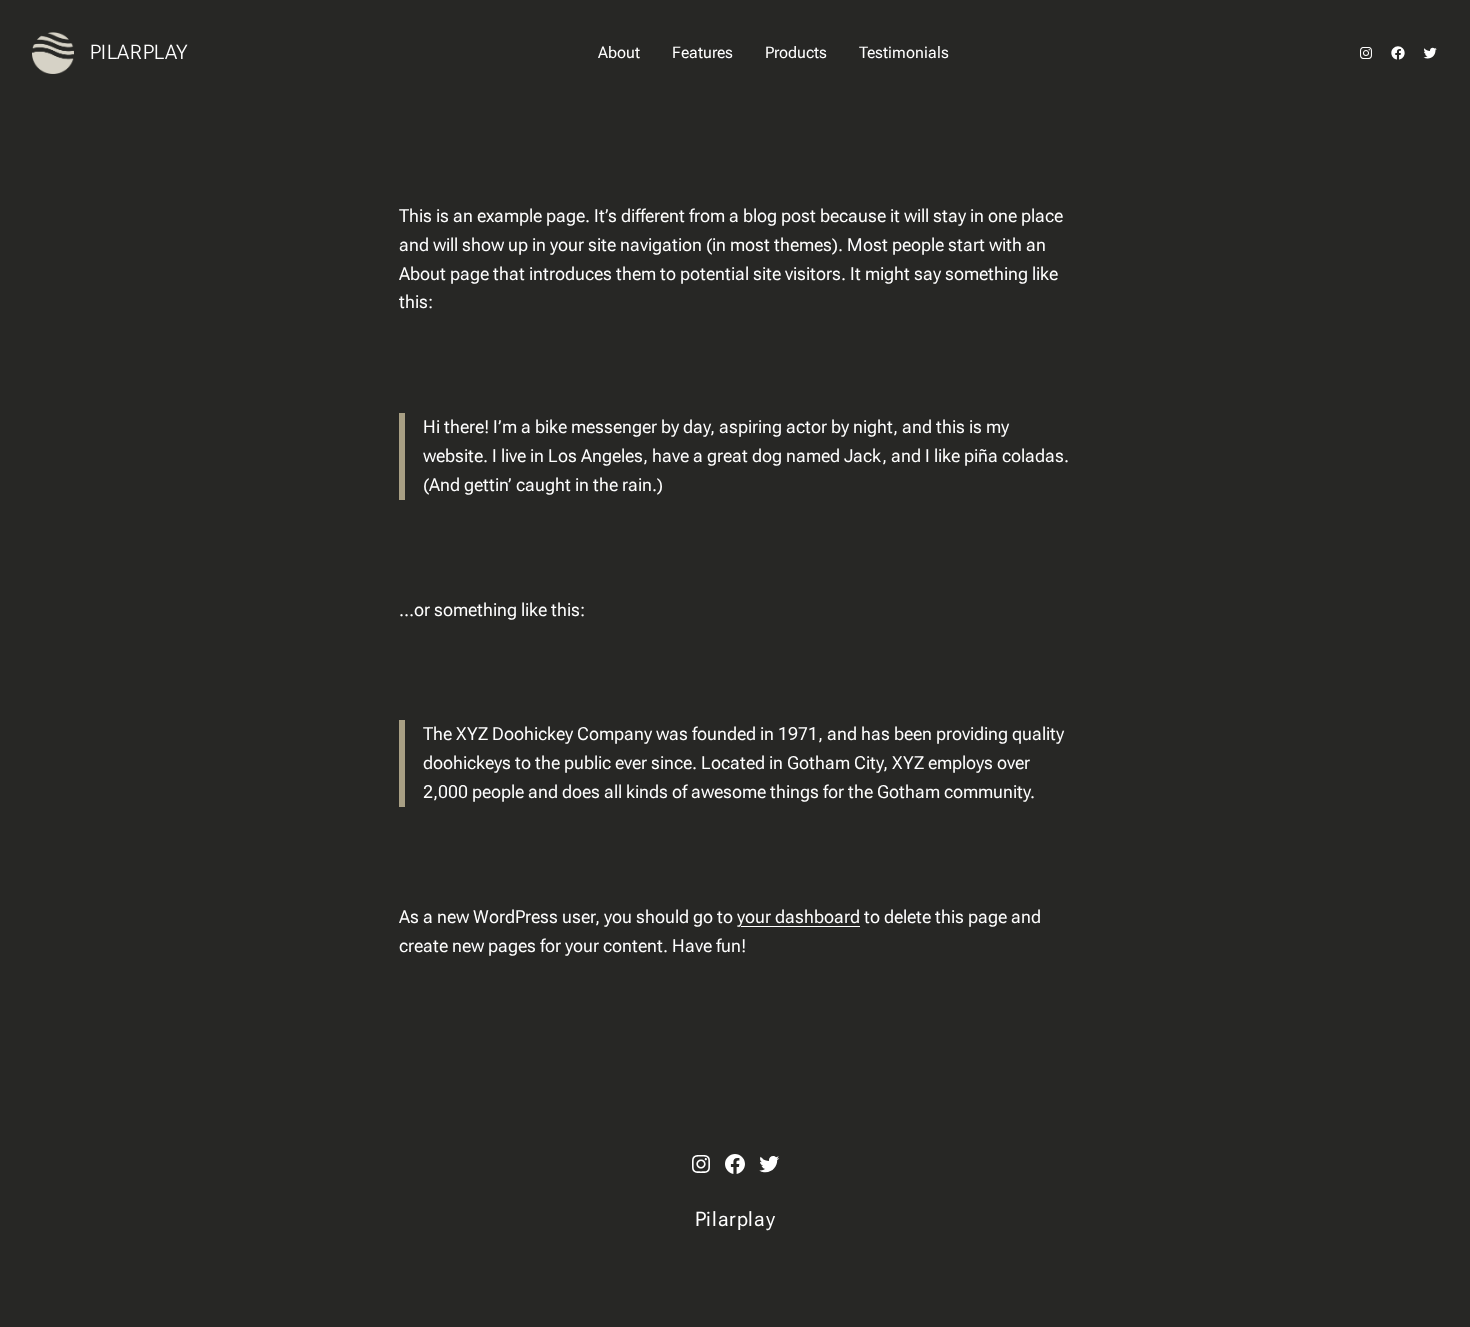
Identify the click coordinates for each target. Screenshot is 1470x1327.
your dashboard (798, 916)
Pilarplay (139, 52)
